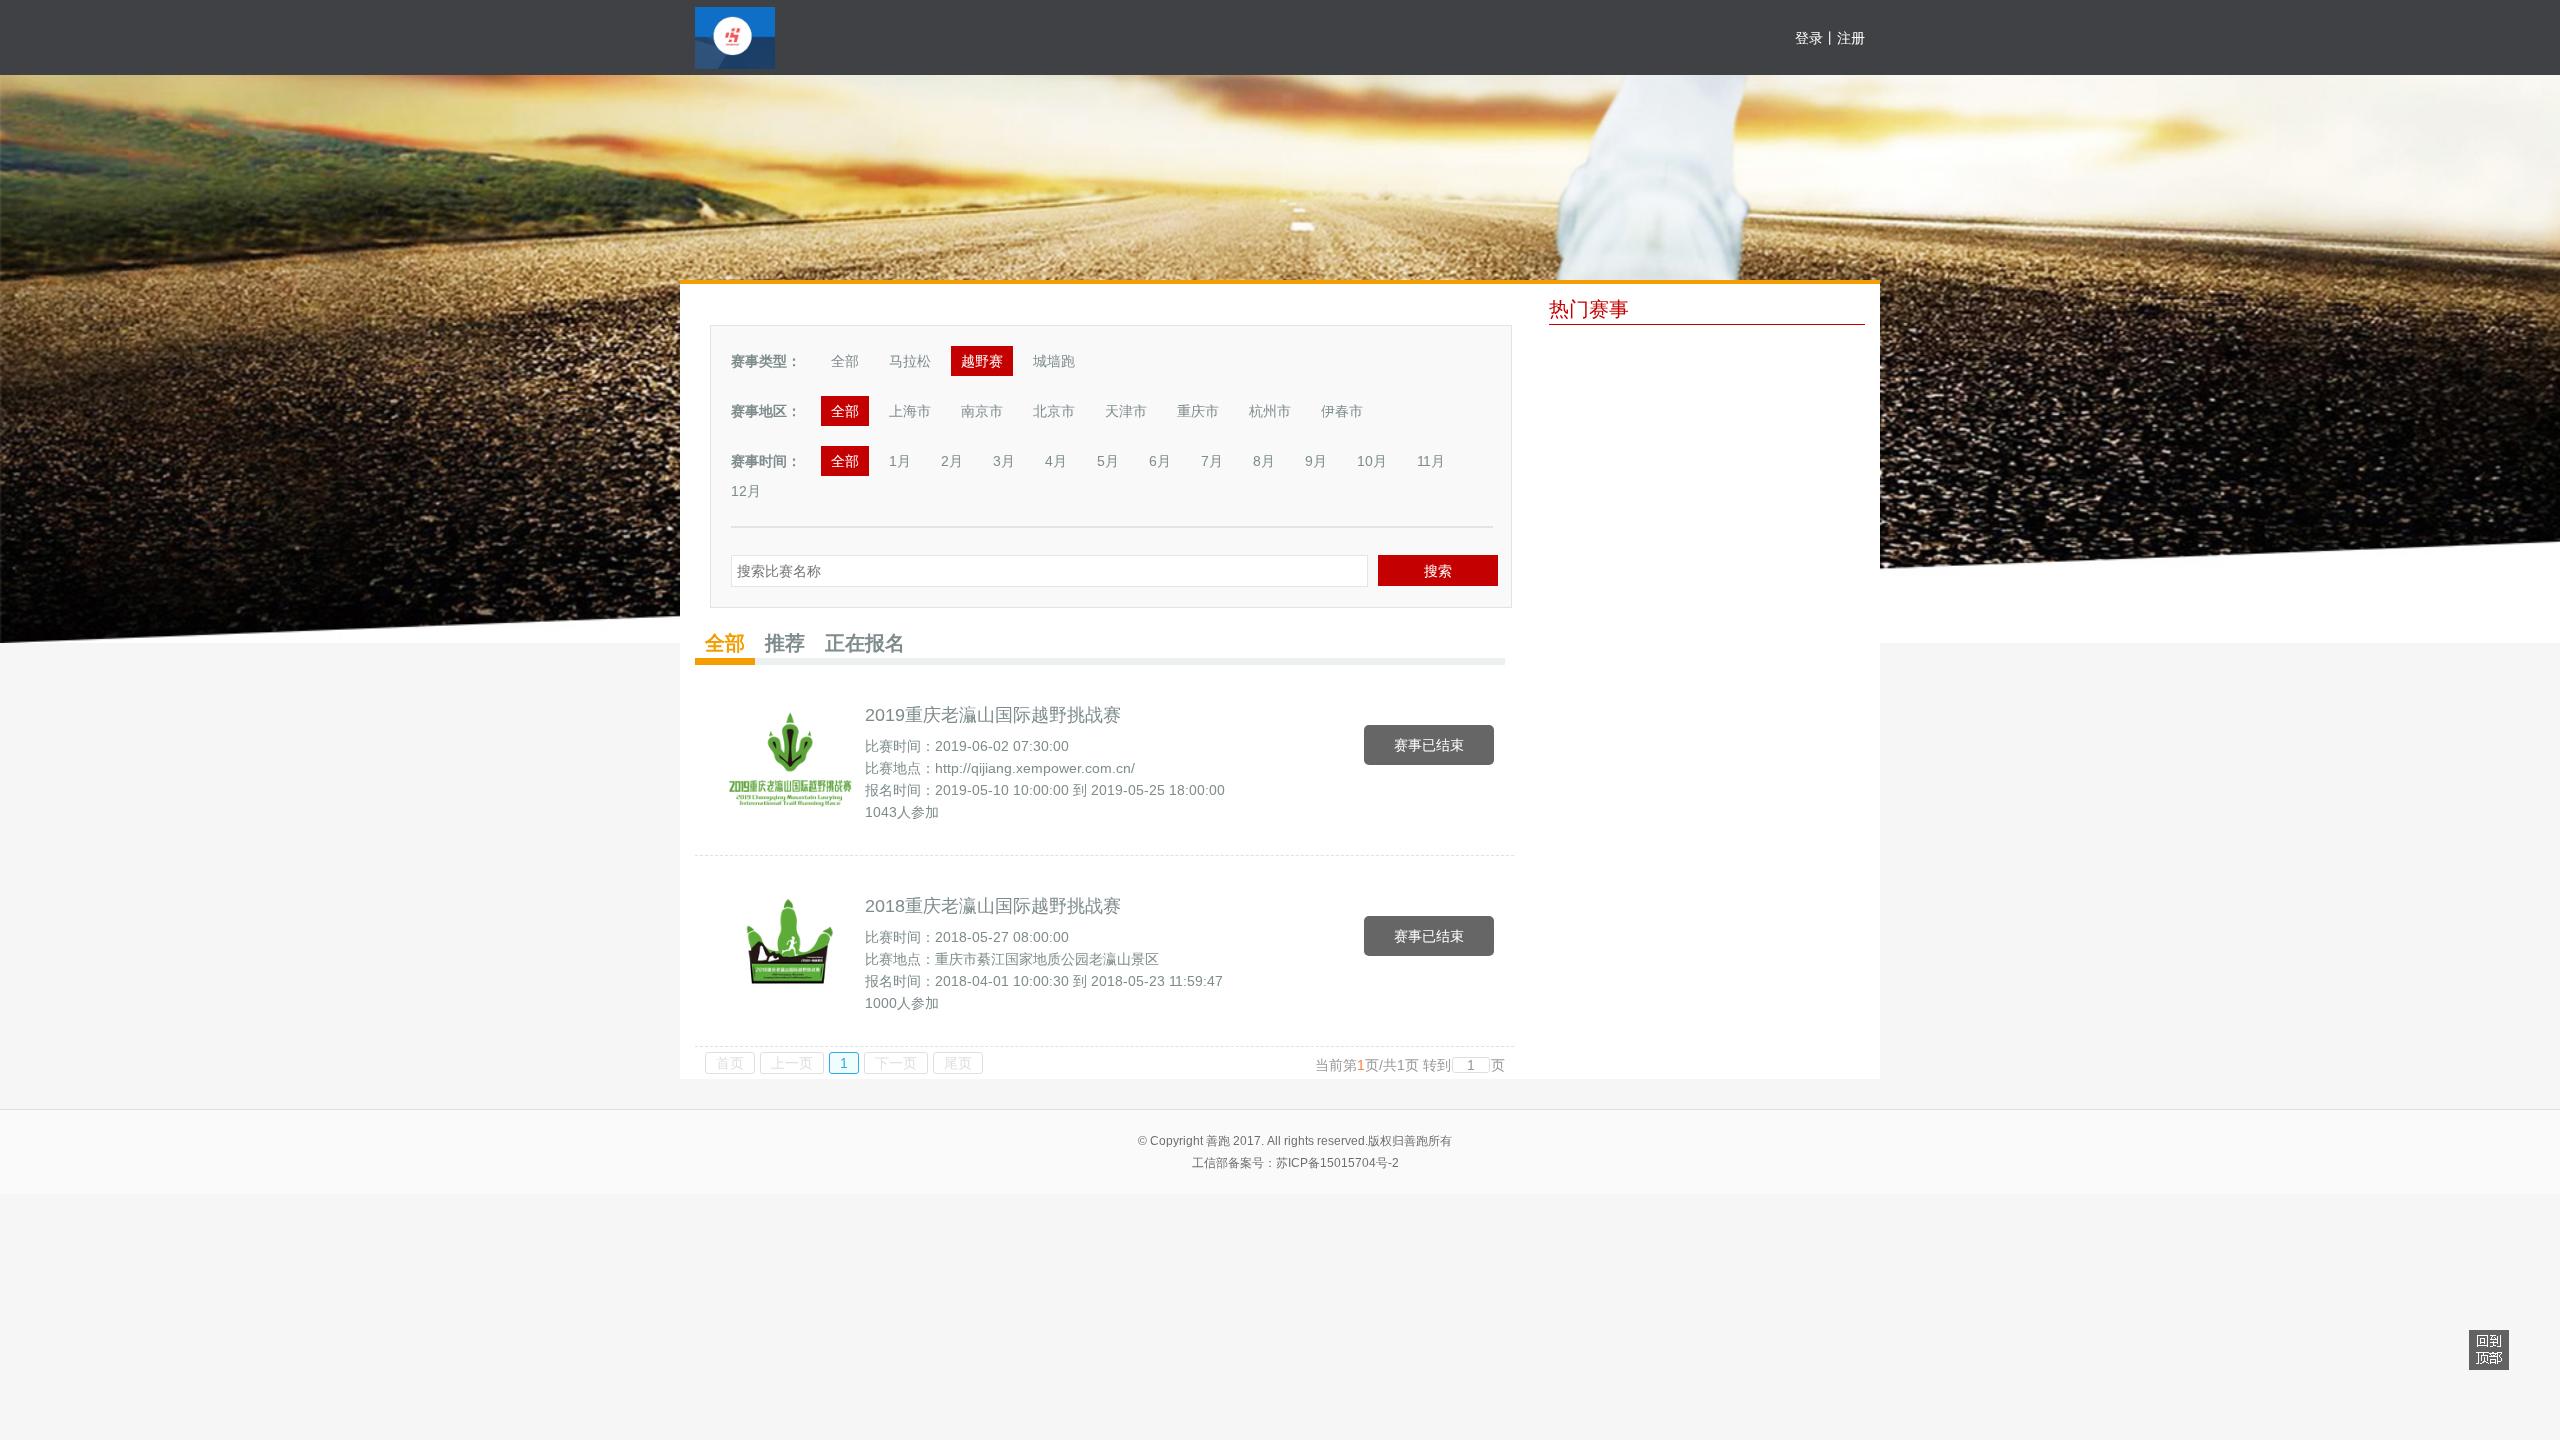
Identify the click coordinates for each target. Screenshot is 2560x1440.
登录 (1809, 38)
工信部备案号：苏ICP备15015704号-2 (1295, 1163)
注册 (1851, 38)
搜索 (1438, 571)
